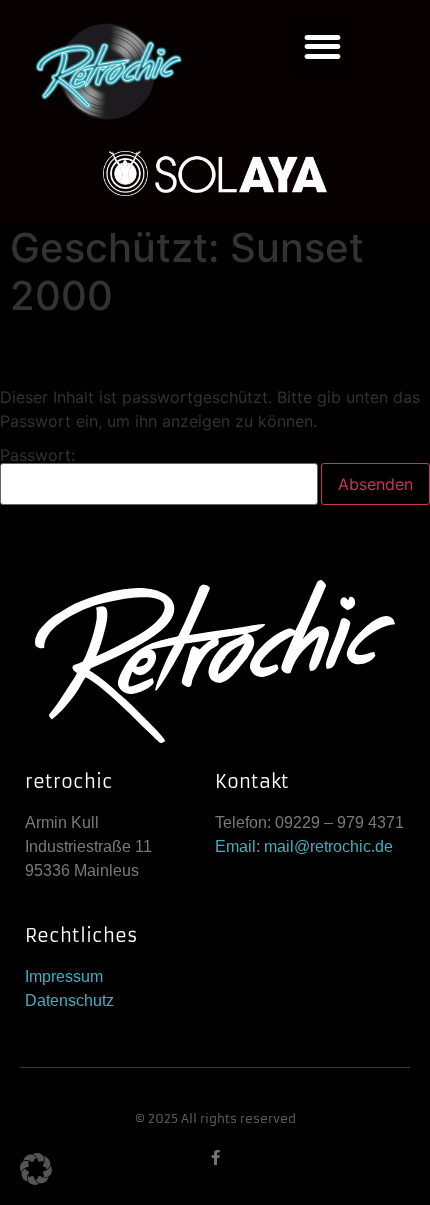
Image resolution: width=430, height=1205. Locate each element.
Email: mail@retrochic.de (304, 846)
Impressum (64, 976)
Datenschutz (69, 1000)
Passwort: (37, 456)
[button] (322, 46)
